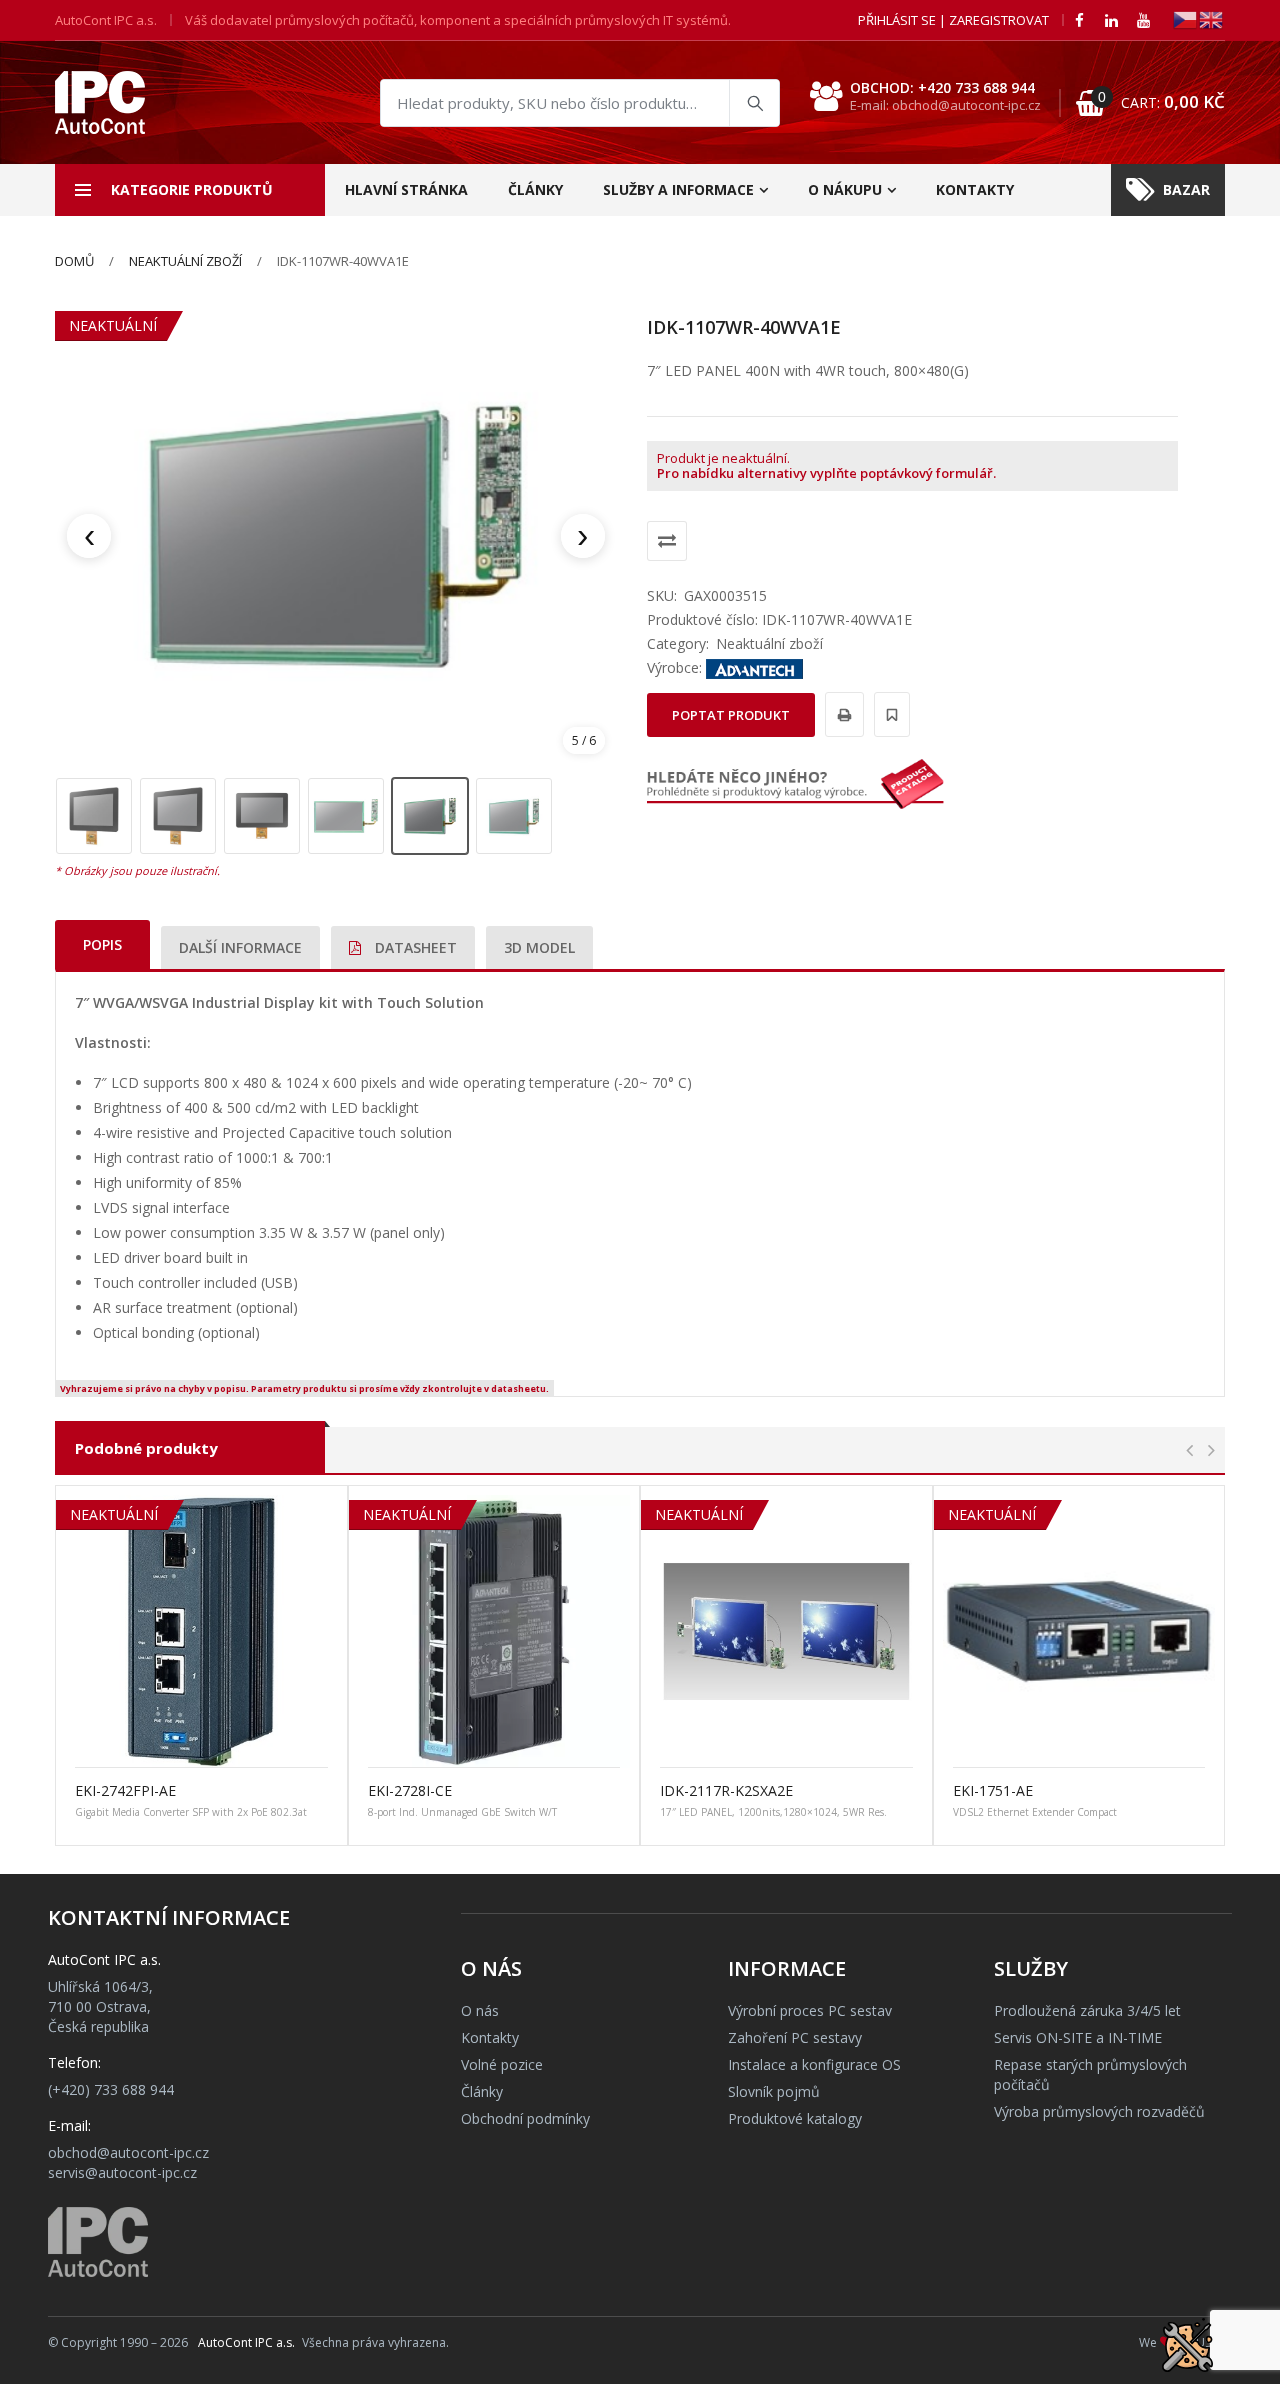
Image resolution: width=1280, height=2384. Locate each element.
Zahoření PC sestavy (795, 2037)
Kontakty (975, 189)
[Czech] (1186, 18)
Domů (74, 261)
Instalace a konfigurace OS (814, 2064)
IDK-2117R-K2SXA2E (726, 1790)
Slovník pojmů (774, 2091)
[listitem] (94, 816)
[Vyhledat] (754, 103)
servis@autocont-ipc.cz (122, 2172)
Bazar (1186, 189)
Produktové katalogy (795, 2118)
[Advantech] (755, 667)
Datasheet (414, 947)
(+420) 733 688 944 (111, 2089)
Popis (102, 944)
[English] (1212, 18)
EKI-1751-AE (993, 1790)
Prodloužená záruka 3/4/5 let (1087, 2010)
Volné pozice (502, 2064)
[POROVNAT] (667, 541)
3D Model (539, 947)
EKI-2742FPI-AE (125, 1790)
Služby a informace (678, 189)
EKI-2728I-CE (410, 1790)
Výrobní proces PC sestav (810, 2010)
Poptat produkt (731, 715)
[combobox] (580, 103)
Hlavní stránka (406, 189)
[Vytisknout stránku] (841, 714)
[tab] (102, 944)
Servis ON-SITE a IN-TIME (1078, 2037)
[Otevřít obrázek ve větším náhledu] (336, 536)
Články (535, 189)
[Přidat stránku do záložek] (889, 714)
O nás (480, 2010)
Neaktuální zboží (185, 261)
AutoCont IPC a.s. (246, 2342)
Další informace (240, 947)
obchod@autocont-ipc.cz (128, 2152)
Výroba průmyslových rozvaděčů (1099, 2111)
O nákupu (845, 189)
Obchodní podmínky (525, 2118)
